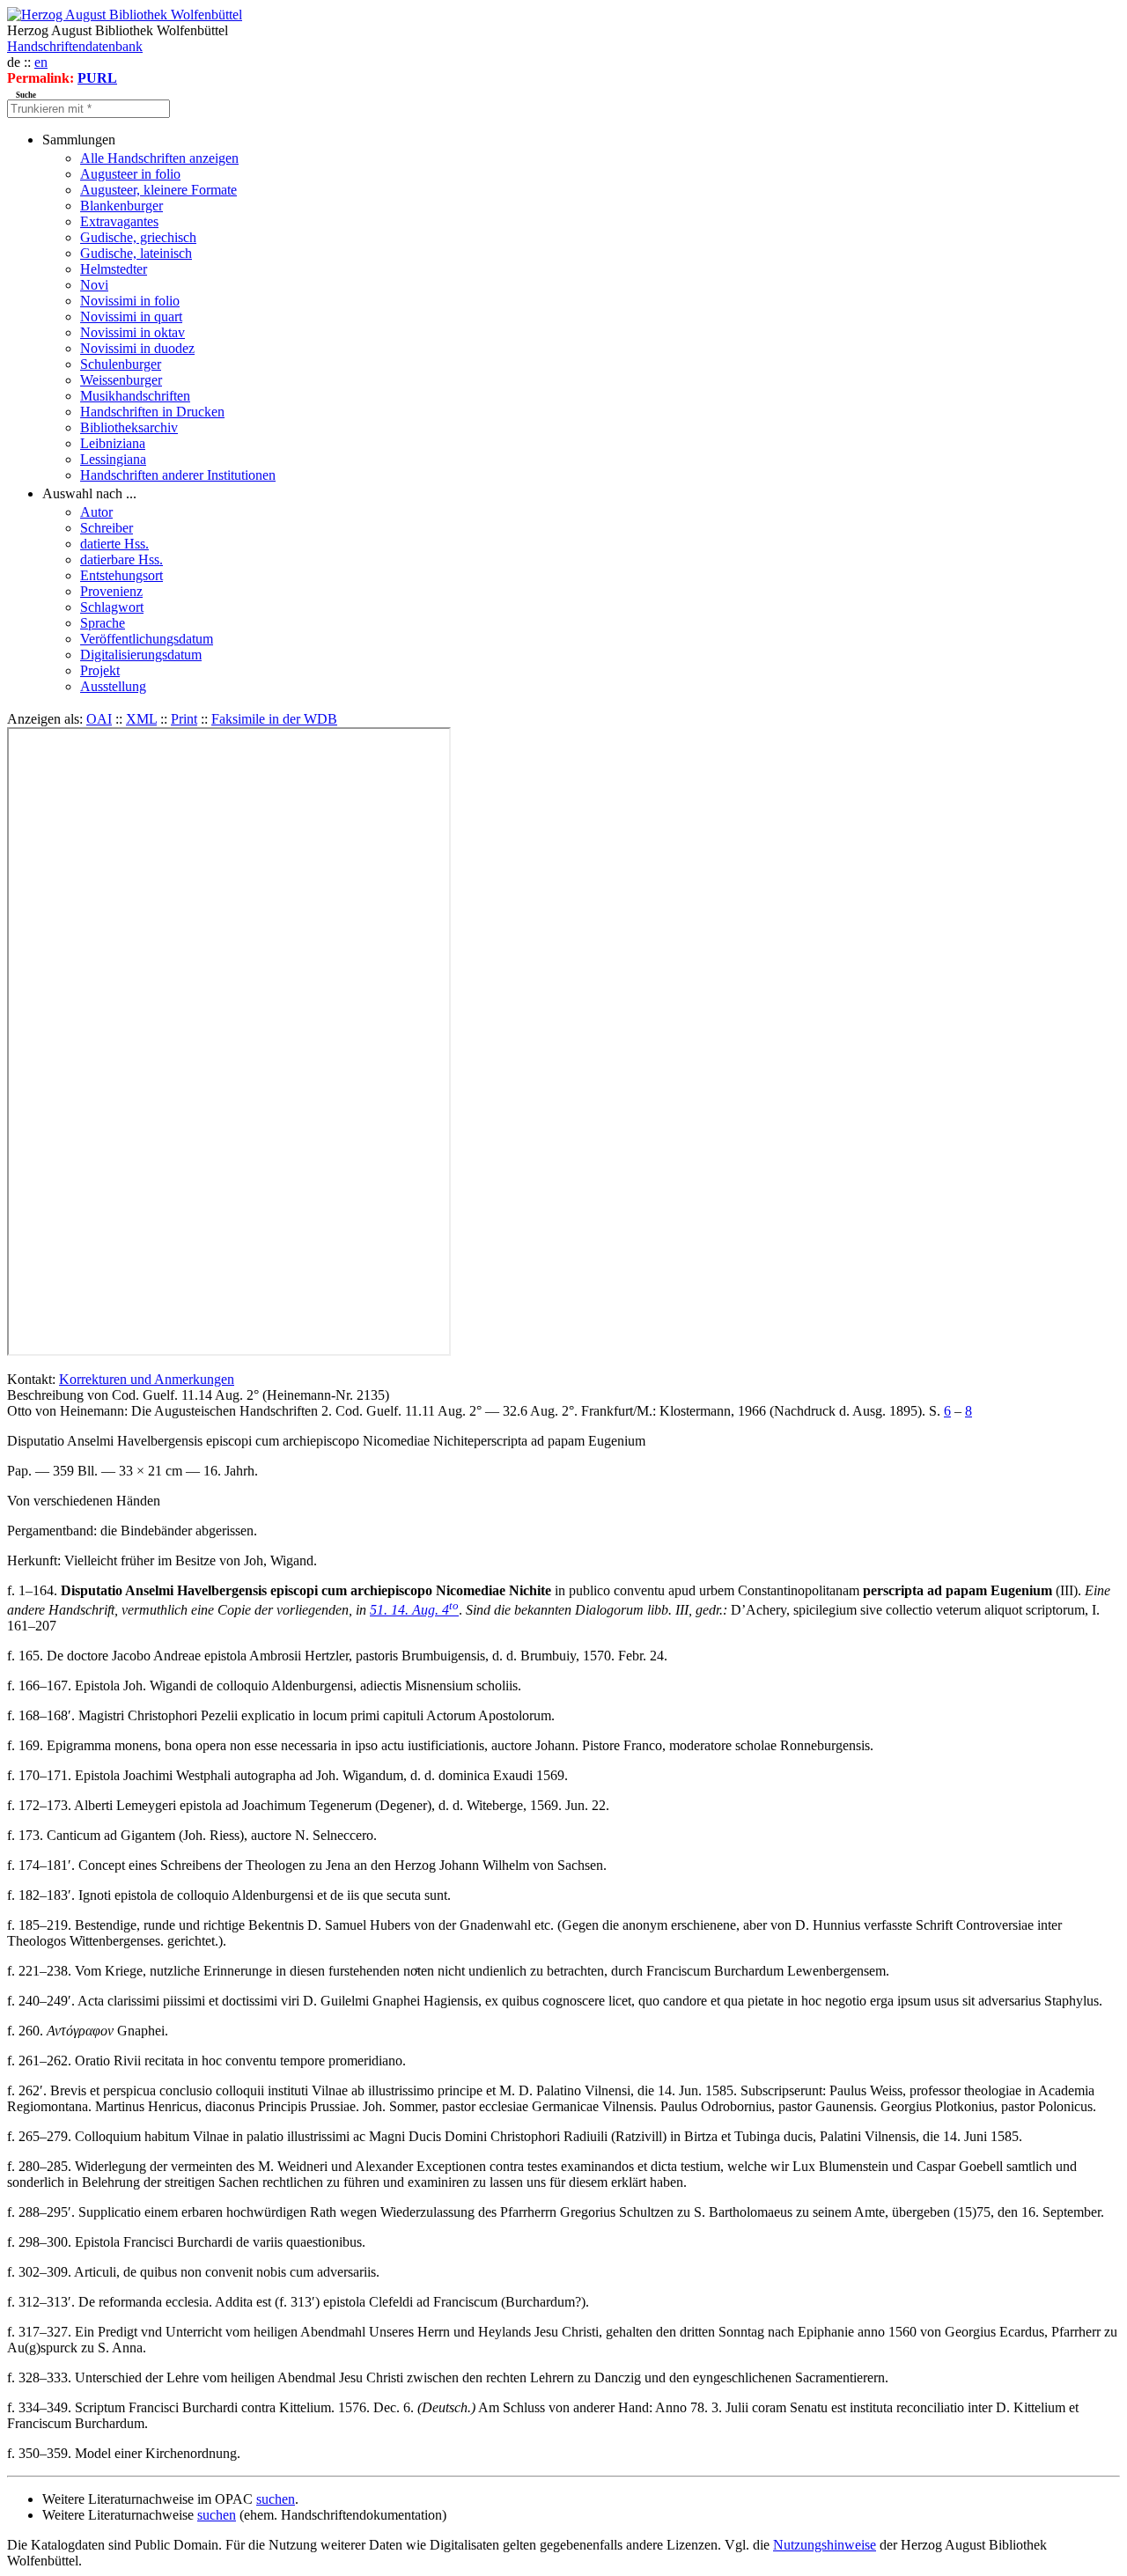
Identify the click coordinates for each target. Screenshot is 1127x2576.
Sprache (103, 623)
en (41, 62)
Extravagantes (119, 221)
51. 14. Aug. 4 (414, 1610)
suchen (276, 2499)
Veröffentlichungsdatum (147, 639)
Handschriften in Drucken (152, 412)
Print (184, 719)
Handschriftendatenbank (75, 46)
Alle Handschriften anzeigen (159, 158)
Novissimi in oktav (133, 332)
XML (141, 719)
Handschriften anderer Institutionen (178, 475)
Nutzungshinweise (825, 2545)
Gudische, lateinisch (136, 253)
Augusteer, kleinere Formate (158, 190)
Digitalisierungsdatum (141, 655)
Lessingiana (113, 459)
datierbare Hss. (122, 559)
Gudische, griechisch (138, 237)
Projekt (100, 670)
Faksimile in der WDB (274, 719)
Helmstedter (114, 269)
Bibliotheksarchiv (129, 427)
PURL (97, 78)
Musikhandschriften (135, 396)
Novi (94, 285)
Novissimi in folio (130, 301)
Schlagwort (112, 607)
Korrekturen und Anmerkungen (147, 1379)
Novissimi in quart (131, 316)
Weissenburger (121, 380)
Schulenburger (121, 364)
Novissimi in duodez (137, 348)
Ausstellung (113, 686)
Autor (96, 512)
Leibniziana (113, 443)
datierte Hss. (114, 544)
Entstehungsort (122, 575)
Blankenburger (122, 206)
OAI (99, 719)
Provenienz (111, 591)
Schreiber (107, 528)
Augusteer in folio (130, 174)
